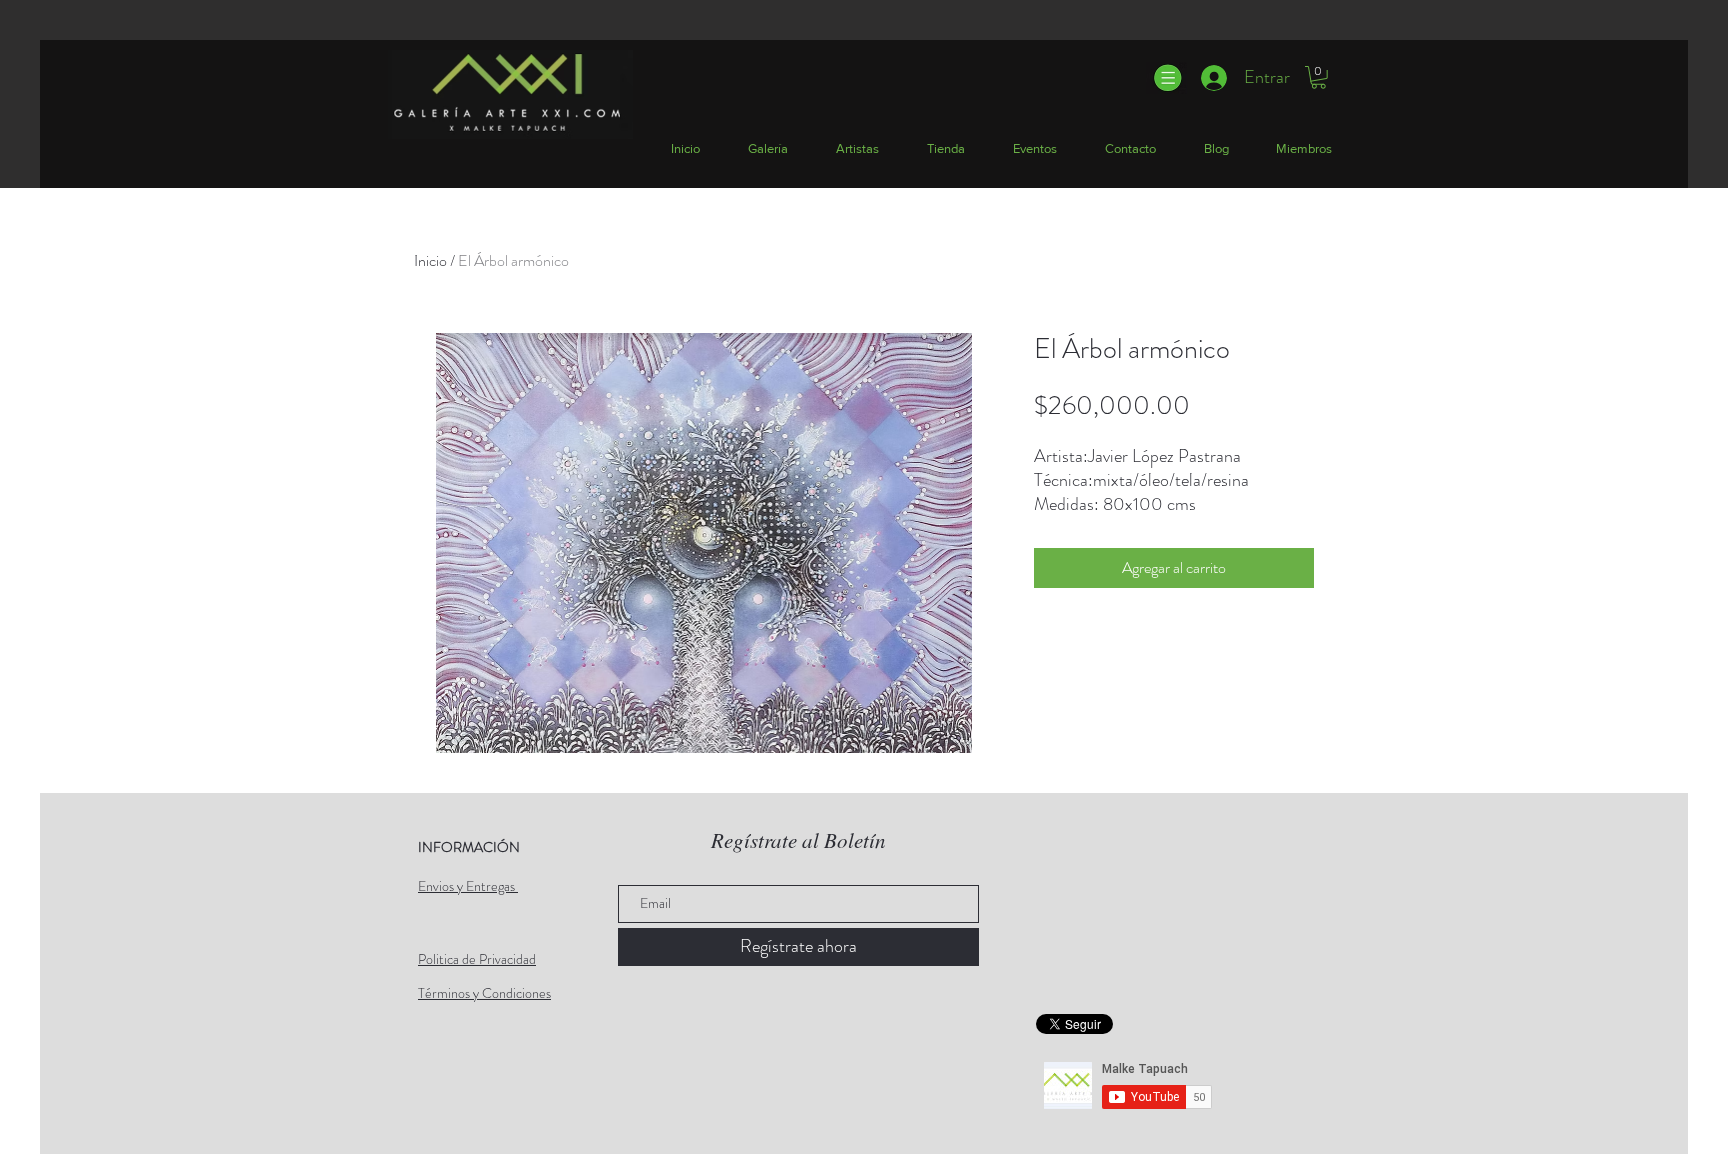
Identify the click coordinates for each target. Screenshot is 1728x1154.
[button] (1166, 78)
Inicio (430, 260)
